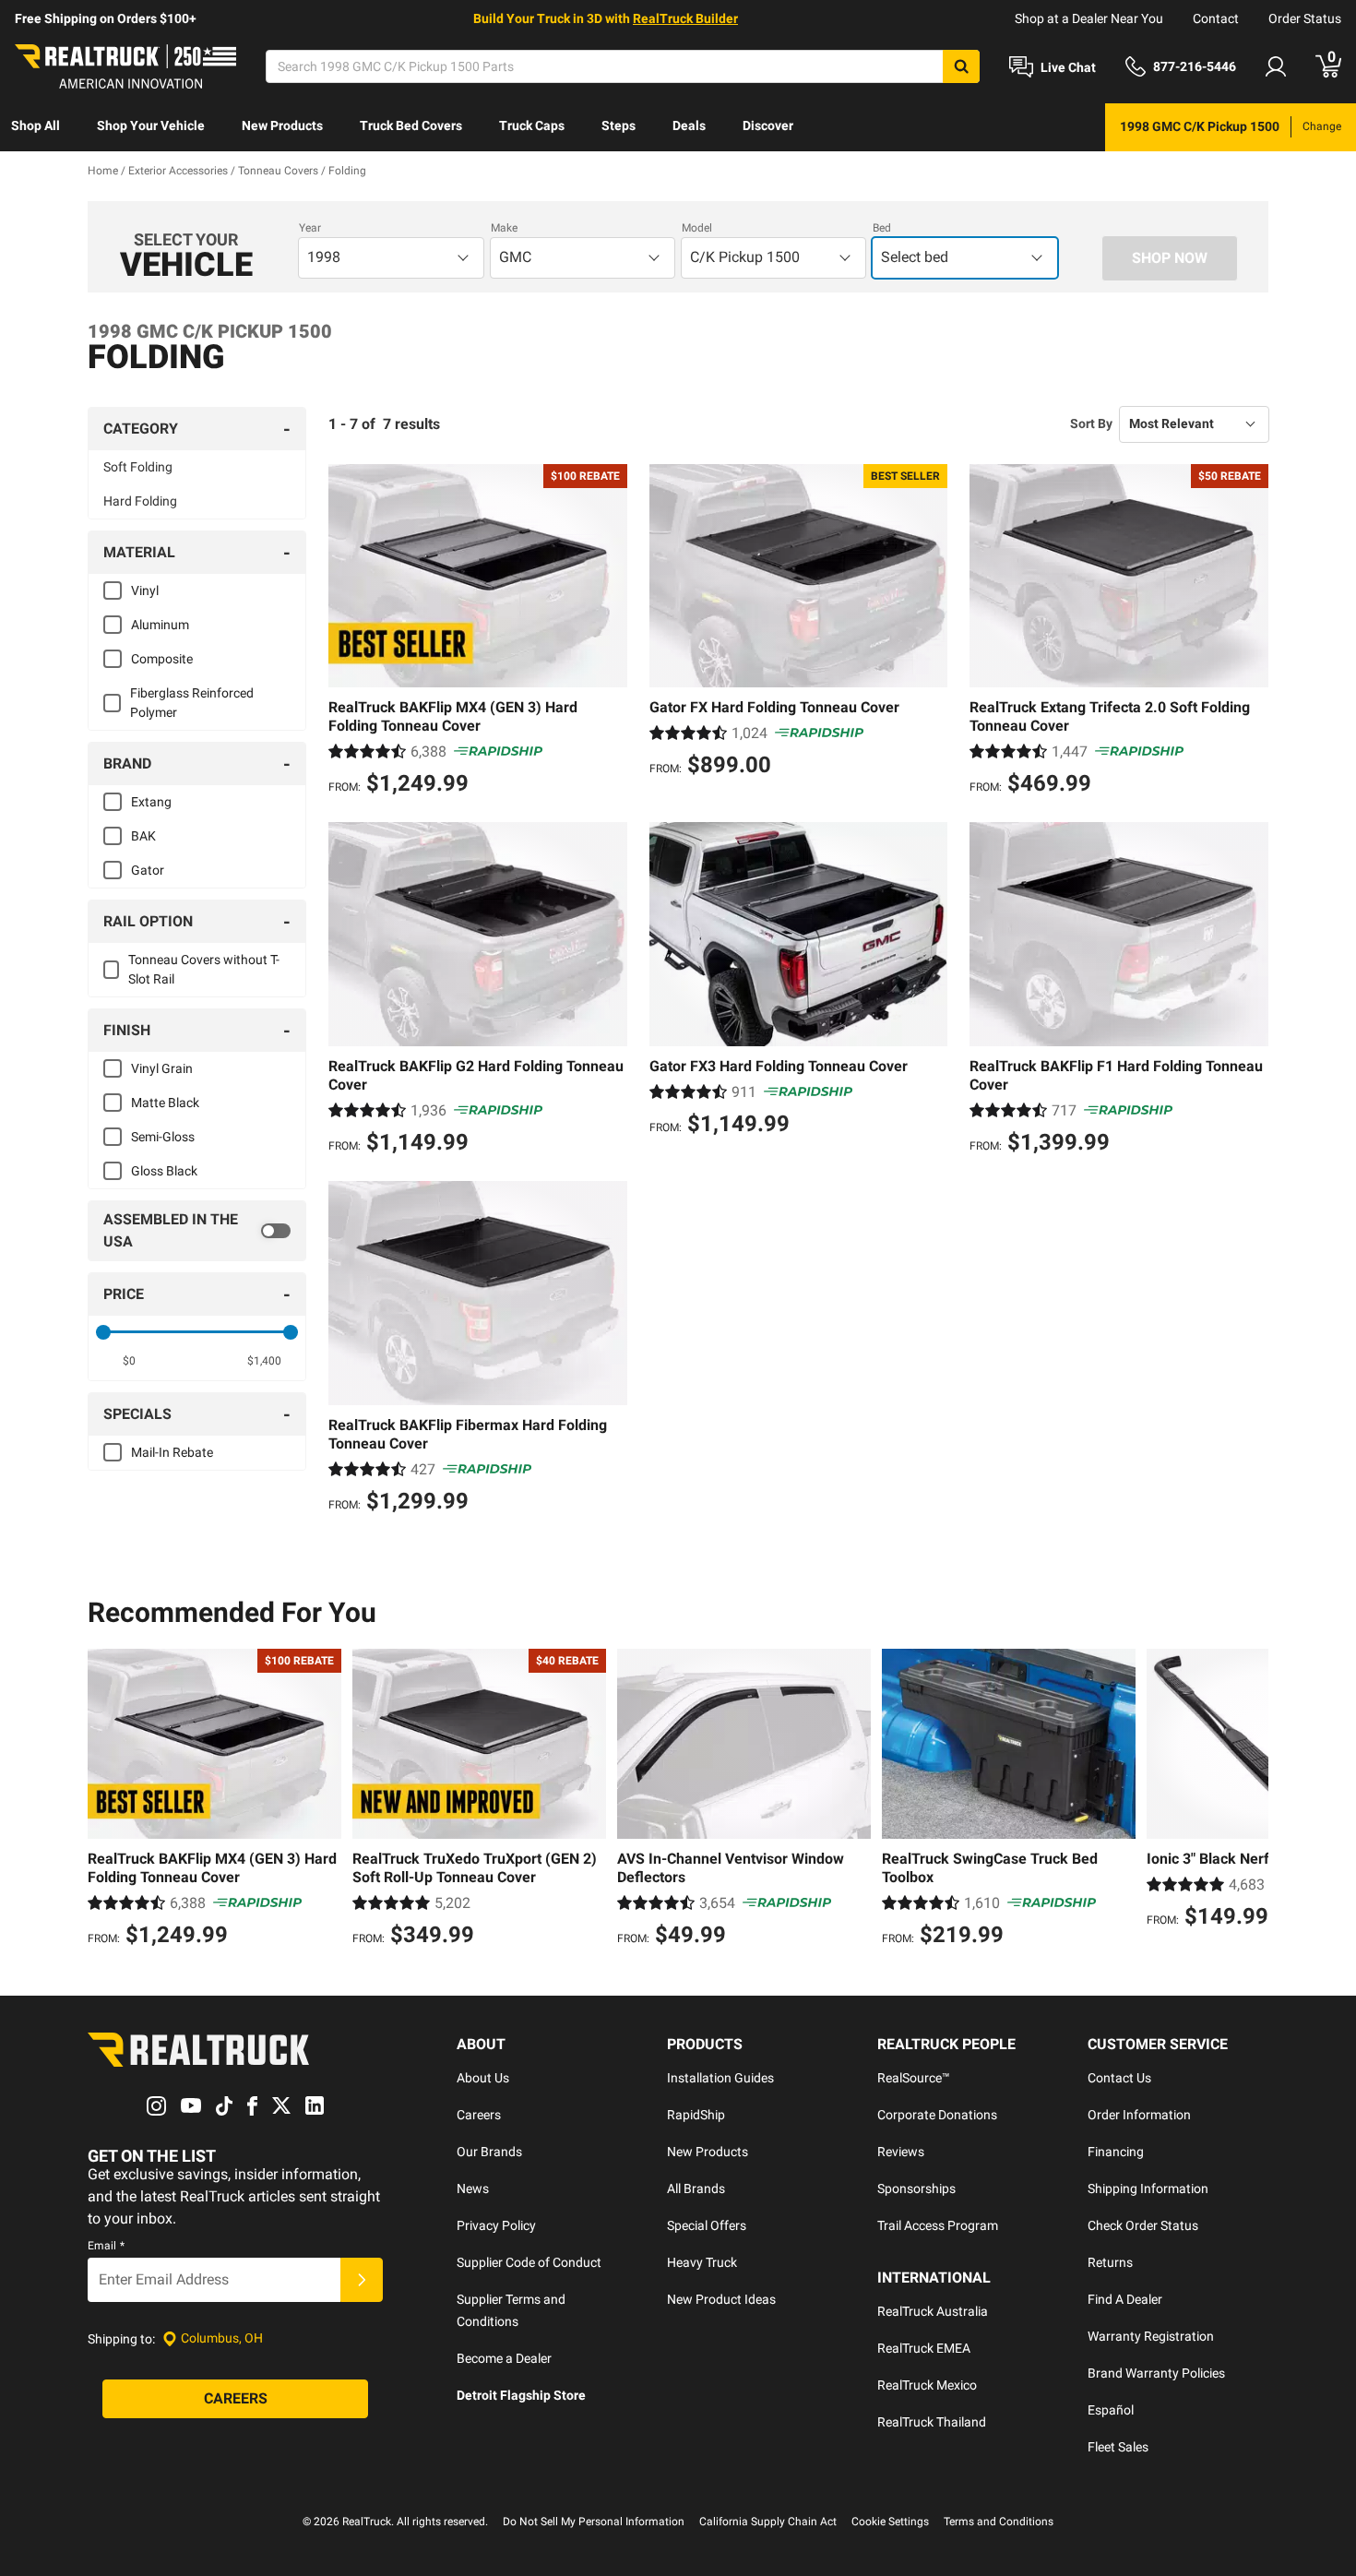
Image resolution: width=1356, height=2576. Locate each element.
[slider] (103, 1332)
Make (504, 228)
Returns (1110, 2262)
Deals (689, 125)
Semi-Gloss (163, 1137)
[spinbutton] (130, 1361)
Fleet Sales (1118, 2447)
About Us (483, 2078)
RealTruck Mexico (927, 2385)
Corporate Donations (937, 2115)
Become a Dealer (504, 2358)
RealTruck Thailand (932, 2422)
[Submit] (362, 2280)
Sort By (1091, 423)
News (473, 2188)
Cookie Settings (890, 2522)
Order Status (1305, 18)
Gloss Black (164, 1171)
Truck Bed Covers (411, 125)
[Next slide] (1250, 1800)
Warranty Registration (1151, 2336)
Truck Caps (532, 125)
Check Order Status (1143, 2225)
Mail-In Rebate (172, 1452)
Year (310, 228)
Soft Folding (138, 467)
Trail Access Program (938, 2225)
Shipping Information (1148, 2188)
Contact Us (1119, 2078)
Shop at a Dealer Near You (1089, 18)
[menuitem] (36, 127)
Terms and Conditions (999, 2522)
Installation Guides (720, 2078)
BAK (143, 836)
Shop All (36, 125)
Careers (479, 2115)
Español (1111, 2410)
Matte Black (165, 1103)
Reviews (901, 2152)
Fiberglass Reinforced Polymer (192, 703)
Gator (148, 870)
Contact (1216, 18)
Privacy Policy (496, 2225)
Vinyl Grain (162, 1068)
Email (106, 2246)
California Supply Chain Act (768, 2522)
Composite (162, 659)
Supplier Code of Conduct (529, 2262)
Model (697, 228)
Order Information (1139, 2115)
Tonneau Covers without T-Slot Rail (204, 969)
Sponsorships (916, 2188)
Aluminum (160, 625)
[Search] (961, 66)
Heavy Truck (702, 2262)
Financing (1116, 2152)
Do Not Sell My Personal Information (594, 2522)
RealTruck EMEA (924, 2348)
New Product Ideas (721, 2299)
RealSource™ (914, 2078)
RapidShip (696, 2115)
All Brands (696, 2188)
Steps (619, 125)
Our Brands (489, 2152)
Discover (768, 125)
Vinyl (145, 590)
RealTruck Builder (685, 18)
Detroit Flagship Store (521, 2395)
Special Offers (707, 2225)
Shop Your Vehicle (151, 125)
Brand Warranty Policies (1156, 2373)
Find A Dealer (1125, 2299)
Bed (882, 228)
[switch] (197, 1231)
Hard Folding (140, 501)
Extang (151, 802)
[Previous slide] (106, 1800)
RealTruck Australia (933, 2311)
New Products (282, 125)
